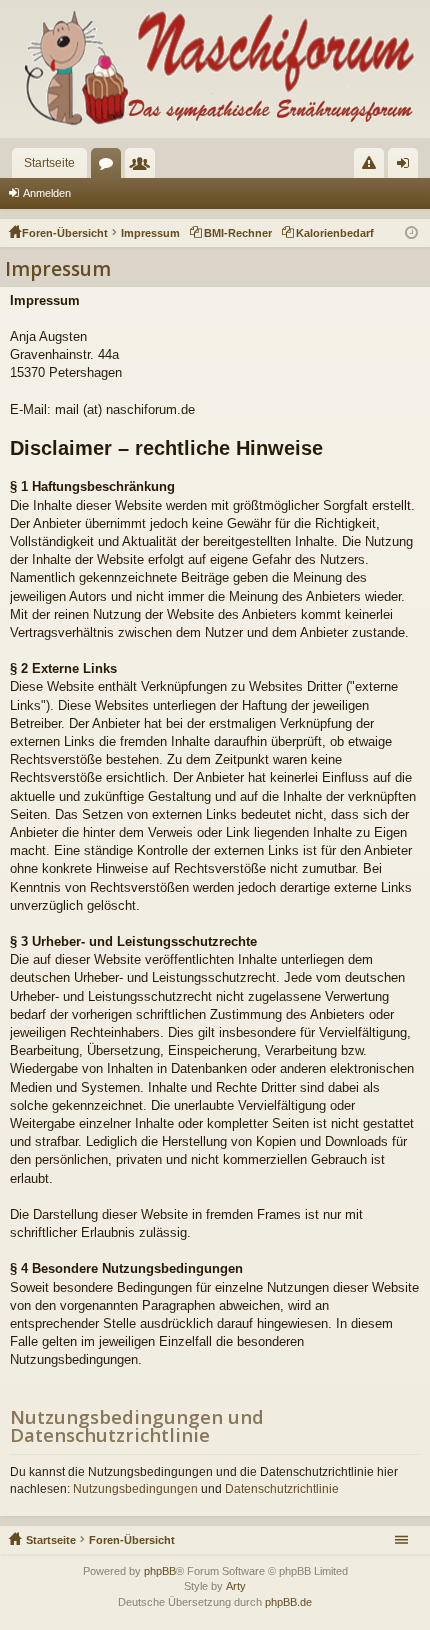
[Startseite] (215, 69)
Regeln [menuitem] (373, 167)
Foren (110, 167)
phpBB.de (288, 1602)
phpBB (160, 1571)
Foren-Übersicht (132, 1540)
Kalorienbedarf (335, 233)
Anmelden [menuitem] (407, 167)
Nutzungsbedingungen (135, 1489)
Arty (236, 1586)
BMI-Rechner (238, 233)
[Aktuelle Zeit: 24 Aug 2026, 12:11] (411, 233)
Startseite (49, 163)
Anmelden (47, 193)
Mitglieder (144, 167)
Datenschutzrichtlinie (282, 1489)
